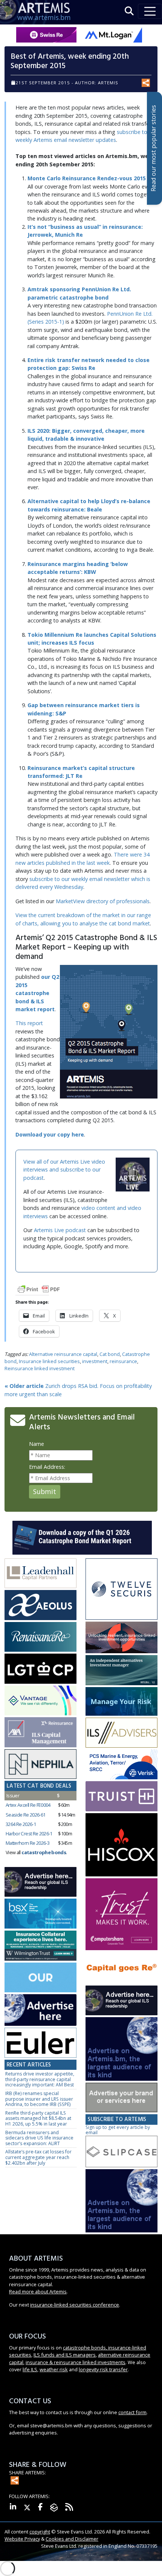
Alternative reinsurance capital (63, 1354)
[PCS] (121, 1765)
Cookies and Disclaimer (72, 2539)
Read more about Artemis (38, 2291)
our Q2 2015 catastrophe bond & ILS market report (37, 993)
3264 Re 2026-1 (21, 1824)
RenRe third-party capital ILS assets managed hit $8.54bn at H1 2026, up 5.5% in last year (38, 2118)
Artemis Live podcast (60, 1230)
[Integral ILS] (121, 1671)
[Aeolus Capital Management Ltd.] (40, 1605)
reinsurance (123, 1361)
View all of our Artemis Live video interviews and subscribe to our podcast (64, 1170)
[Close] (156, 2550)
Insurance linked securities (49, 1361)
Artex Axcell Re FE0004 (28, 1805)
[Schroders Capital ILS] (121, 1638)
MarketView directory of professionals (103, 901)
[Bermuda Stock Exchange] (40, 1914)
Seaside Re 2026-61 (25, 1815)
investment (95, 1361)
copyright (40, 2532)
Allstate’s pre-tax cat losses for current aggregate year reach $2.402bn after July (38, 2157)
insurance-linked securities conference (75, 2305)
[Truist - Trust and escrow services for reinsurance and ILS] (121, 1797)
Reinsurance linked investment (40, 1368)
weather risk (54, 2369)
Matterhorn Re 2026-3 (28, 1843)
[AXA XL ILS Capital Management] (40, 1732)
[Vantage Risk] (40, 1701)
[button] (129, 11)
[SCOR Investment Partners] (40, 1978)
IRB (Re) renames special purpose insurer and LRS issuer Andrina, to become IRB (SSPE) (39, 2099)
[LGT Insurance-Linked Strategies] (40, 1669)
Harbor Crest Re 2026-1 (29, 1833)
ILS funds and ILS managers (65, 2355)
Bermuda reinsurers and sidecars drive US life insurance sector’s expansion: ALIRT (39, 2138)
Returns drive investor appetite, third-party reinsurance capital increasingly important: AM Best (40, 2079)
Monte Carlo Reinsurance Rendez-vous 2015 (87, 178)
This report (29, 1023)
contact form (132, 2412)
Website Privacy (22, 2539)
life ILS (30, 2369)
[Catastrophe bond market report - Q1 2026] (82, 1537)
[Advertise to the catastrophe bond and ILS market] (121, 2098)
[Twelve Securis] (121, 1589)
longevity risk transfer (103, 2369)
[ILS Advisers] (121, 1733)
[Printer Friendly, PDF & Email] (39, 1289)
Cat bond (110, 1354)
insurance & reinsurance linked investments (76, 2362)
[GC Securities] (121, 1702)
